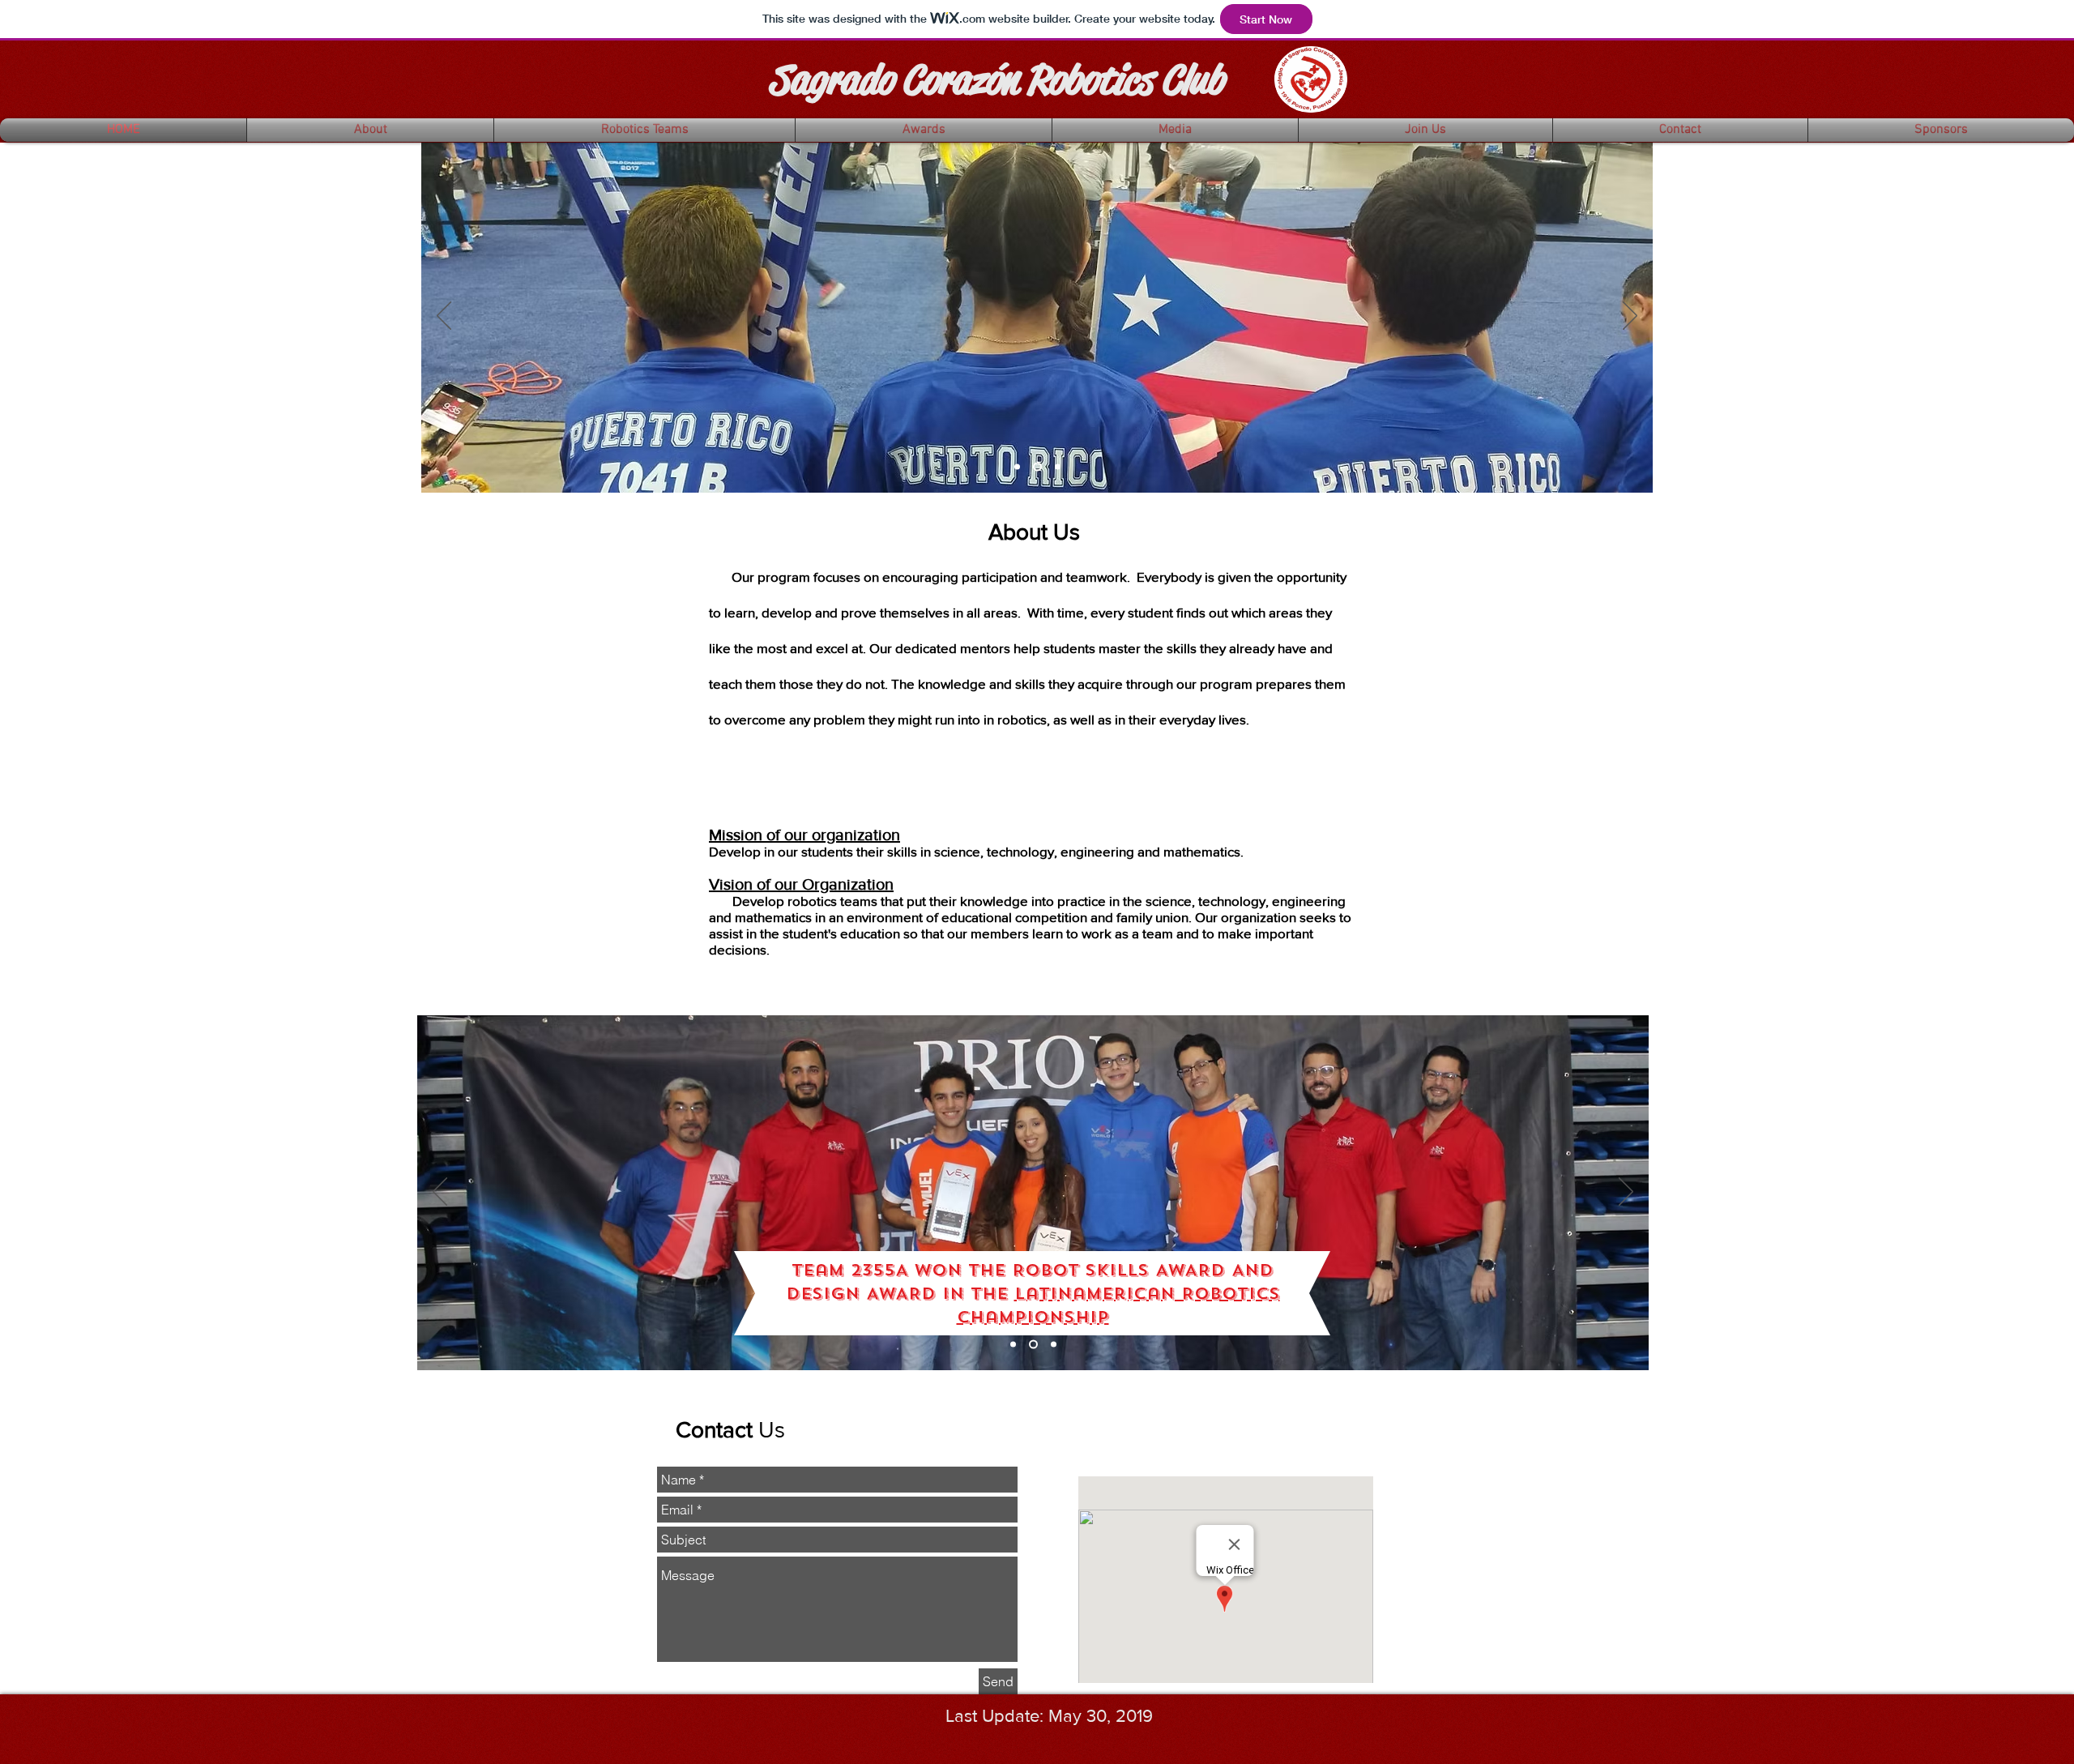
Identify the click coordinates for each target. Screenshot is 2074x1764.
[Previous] (444, 317)
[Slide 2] (1037, 467)
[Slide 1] (1017, 467)
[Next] (1630, 317)
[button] (370, 130)
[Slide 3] (1058, 467)
